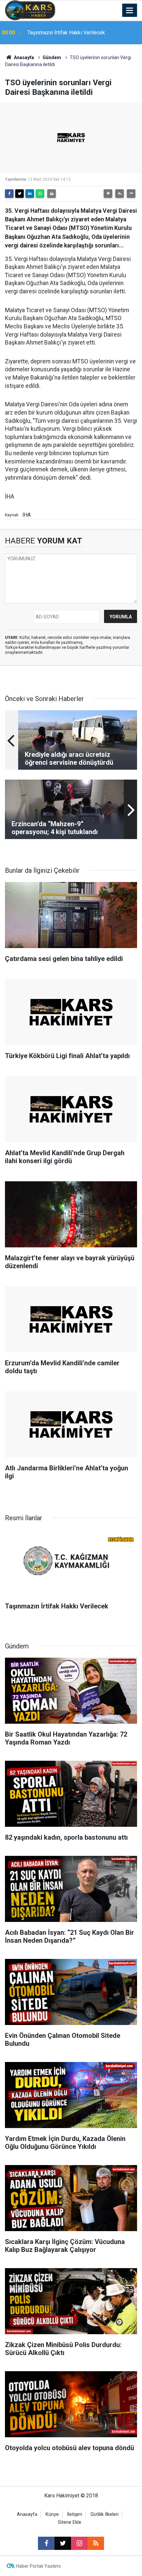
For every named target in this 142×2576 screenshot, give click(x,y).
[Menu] (130, 11)
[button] (108, 194)
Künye (52, 2514)
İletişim (75, 2514)
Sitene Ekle (70, 2522)
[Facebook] (9, 194)
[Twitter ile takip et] (63, 2543)
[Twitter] (19, 194)
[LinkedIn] (30, 194)
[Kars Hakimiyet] (30, 10)
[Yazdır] (52, 194)
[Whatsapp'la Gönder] (40, 194)
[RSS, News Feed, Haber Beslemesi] (96, 2543)
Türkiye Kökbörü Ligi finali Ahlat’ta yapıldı (74, 33)
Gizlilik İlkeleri (105, 2514)
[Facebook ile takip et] (46, 2543)
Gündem (52, 57)
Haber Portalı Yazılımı (38, 2566)
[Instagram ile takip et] (79, 2543)
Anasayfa (23, 57)
